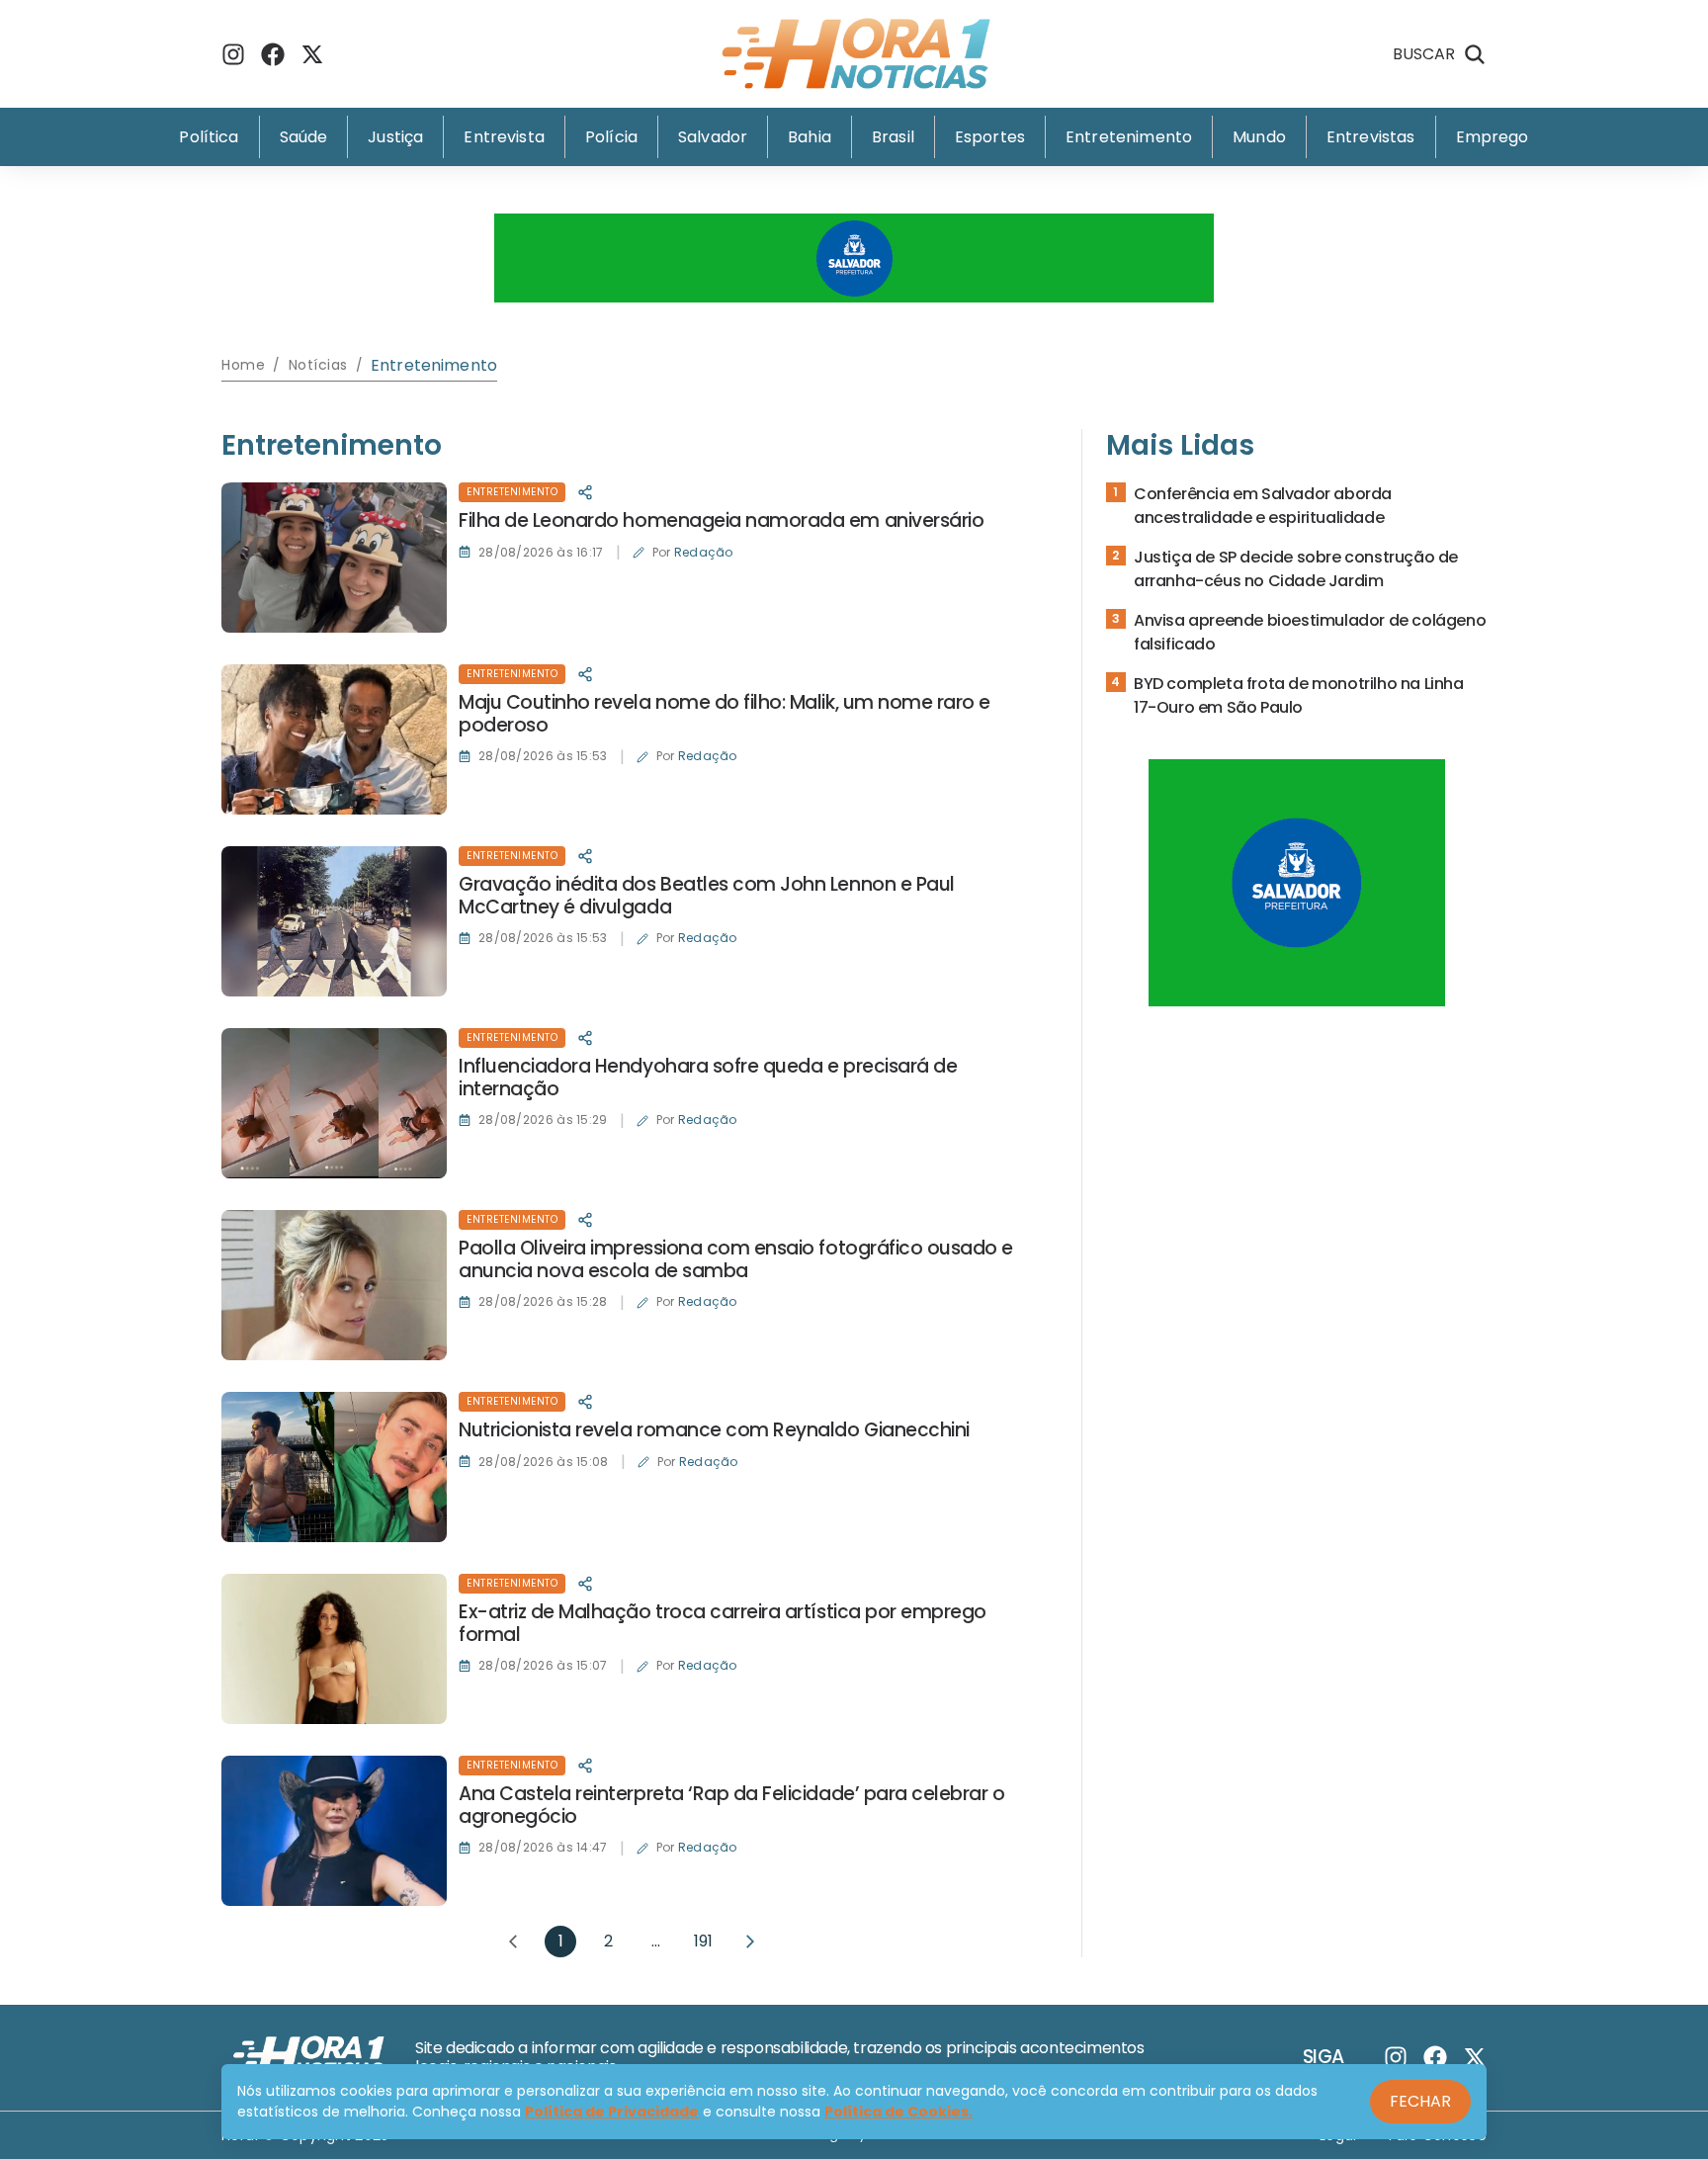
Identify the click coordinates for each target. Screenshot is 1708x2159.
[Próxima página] (750, 1942)
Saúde (304, 137)
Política (209, 137)
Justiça (395, 137)
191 (703, 1941)
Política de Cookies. (898, 2112)
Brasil (893, 137)
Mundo (1259, 137)
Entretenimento (1129, 137)
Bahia (810, 137)
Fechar (1420, 2101)
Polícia (611, 137)
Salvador (713, 137)
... (656, 1941)
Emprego (1493, 137)
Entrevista (504, 137)
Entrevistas (1371, 137)
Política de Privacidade (612, 2112)
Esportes (990, 137)
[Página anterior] (513, 1942)
